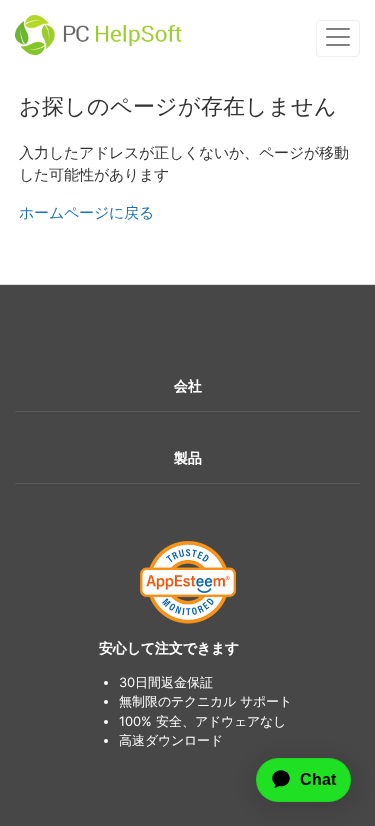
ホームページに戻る (86, 212)
